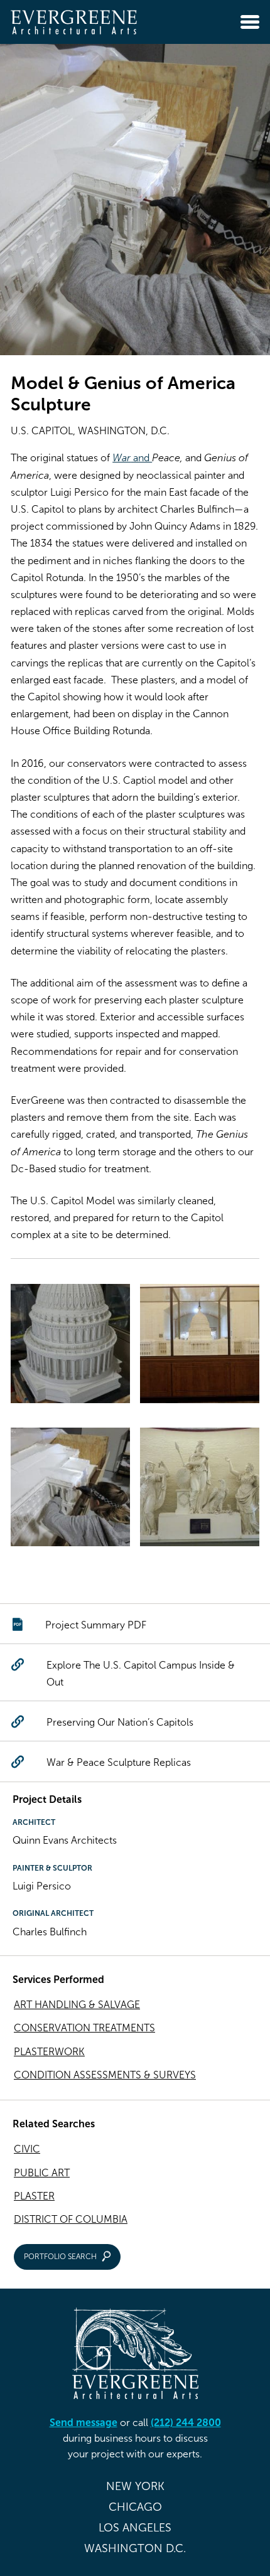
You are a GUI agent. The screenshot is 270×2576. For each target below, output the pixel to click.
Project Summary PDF (96, 1625)
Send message (84, 2423)
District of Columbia (71, 2219)
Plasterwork (49, 2052)
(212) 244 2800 (186, 2423)
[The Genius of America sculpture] (200, 1490)
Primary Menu (250, 22)
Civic (27, 2149)
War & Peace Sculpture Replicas (119, 1762)
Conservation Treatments (84, 2028)
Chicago (135, 2507)
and (132, 458)
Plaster (34, 2196)
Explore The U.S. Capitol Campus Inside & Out (141, 1674)
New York (135, 2486)
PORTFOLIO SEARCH (60, 2257)
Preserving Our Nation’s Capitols (120, 1722)
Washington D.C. (135, 2548)
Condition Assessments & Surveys (105, 2075)
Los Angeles (135, 2528)
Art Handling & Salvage (77, 2005)
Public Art (42, 2173)
